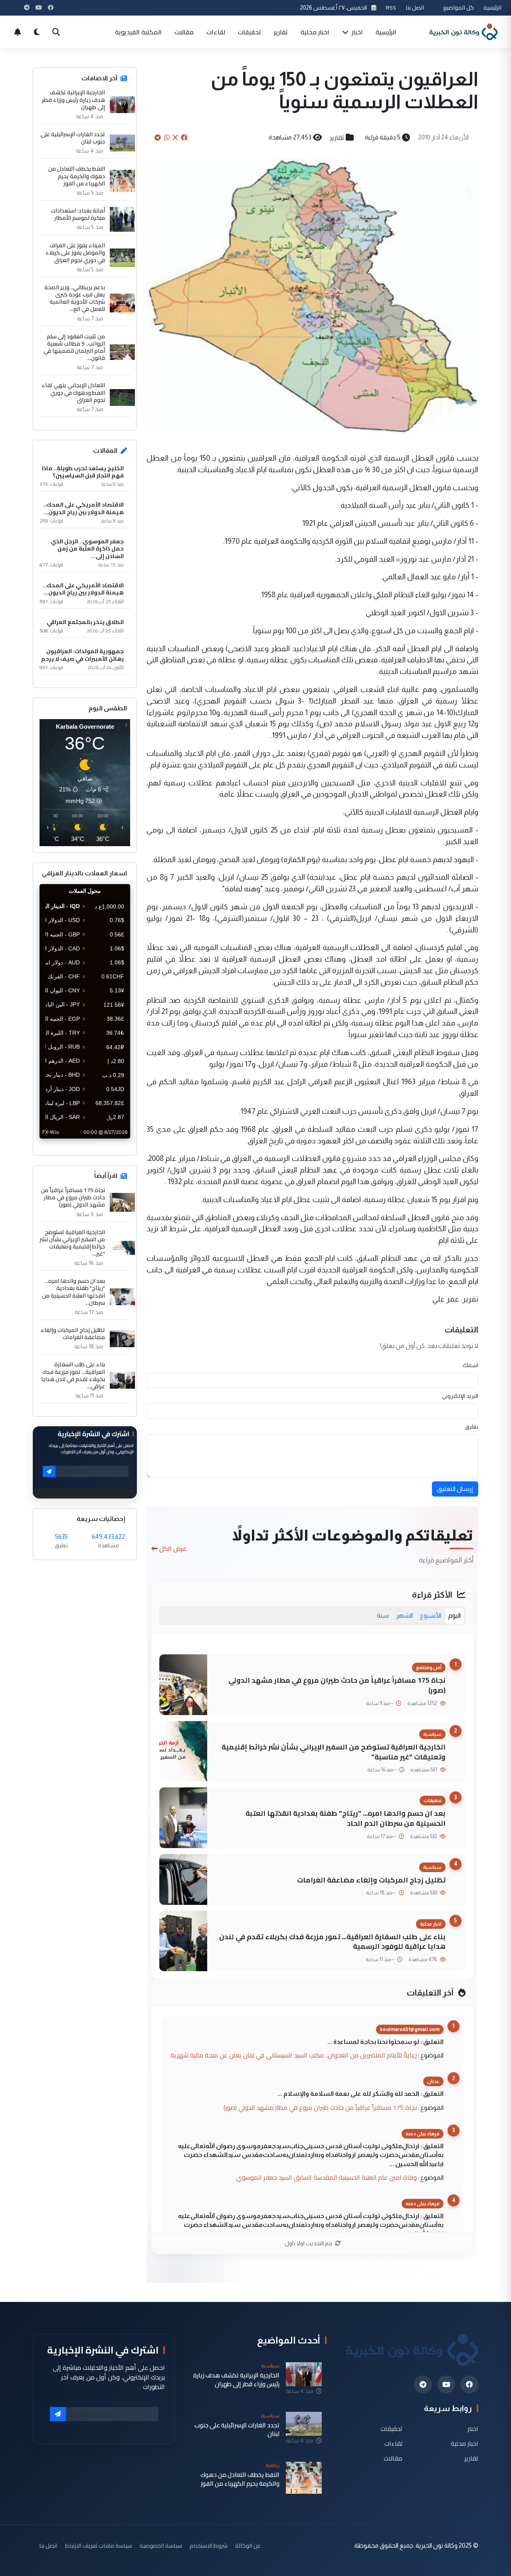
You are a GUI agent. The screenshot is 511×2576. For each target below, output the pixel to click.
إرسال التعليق (455, 1489)
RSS (391, 7)
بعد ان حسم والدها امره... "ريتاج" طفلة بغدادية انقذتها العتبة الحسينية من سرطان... (73, 1292)
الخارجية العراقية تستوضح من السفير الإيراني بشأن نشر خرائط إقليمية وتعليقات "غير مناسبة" (334, 1752)
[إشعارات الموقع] (18, 32)
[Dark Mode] (37, 32)
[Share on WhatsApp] (167, 137)
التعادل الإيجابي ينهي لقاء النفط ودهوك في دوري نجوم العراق (73, 393)
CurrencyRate (112, 1143)
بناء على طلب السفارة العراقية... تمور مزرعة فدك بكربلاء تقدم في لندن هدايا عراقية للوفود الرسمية (332, 1942)
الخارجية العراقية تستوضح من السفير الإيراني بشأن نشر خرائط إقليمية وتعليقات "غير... (72, 1243)
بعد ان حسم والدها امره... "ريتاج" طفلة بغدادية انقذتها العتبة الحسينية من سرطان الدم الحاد (346, 1818)
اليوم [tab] (455, 1615)
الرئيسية (492, 7)
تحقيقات (250, 32)
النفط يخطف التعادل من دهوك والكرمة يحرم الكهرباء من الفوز (77, 176)
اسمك (470, 1365)
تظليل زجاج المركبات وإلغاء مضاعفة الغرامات (371, 1880)
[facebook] (469, 2384)
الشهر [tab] (404, 1615)
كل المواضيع (459, 7)
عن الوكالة (248, 2545)
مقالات (184, 32)
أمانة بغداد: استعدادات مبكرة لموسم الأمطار (78, 214)
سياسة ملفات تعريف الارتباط (99, 2545)
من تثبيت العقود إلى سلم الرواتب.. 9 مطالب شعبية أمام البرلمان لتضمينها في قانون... (74, 347)
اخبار (357, 32)
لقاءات (216, 32)
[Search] (56, 32)
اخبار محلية (315, 32)
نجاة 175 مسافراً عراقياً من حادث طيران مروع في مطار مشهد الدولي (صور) (337, 1685)
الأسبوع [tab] (431, 1615)
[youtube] (446, 2384)
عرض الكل (173, 1548)
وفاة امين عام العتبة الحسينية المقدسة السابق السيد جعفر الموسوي (327, 2177)
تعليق (472, 1427)
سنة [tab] (383, 1615)
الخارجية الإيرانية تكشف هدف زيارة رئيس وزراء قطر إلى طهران (73, 100)
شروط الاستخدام (209, 2545)
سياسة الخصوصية (161, 2545)
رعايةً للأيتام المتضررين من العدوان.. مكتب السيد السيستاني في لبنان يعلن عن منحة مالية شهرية (294, 2055)
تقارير (281, 32)
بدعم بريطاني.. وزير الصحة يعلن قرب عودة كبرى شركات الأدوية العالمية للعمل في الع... (75, 298)
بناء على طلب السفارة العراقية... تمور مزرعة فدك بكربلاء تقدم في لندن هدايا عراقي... (73, 1375)
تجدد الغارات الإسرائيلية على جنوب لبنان (73, 138)
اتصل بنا (415, 7)
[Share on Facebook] (184, 137)
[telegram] (423, 2384)
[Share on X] (175, 137)
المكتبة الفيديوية (138, 32)
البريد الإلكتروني (460, 1396)
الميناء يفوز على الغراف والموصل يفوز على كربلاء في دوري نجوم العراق (75, 253)
